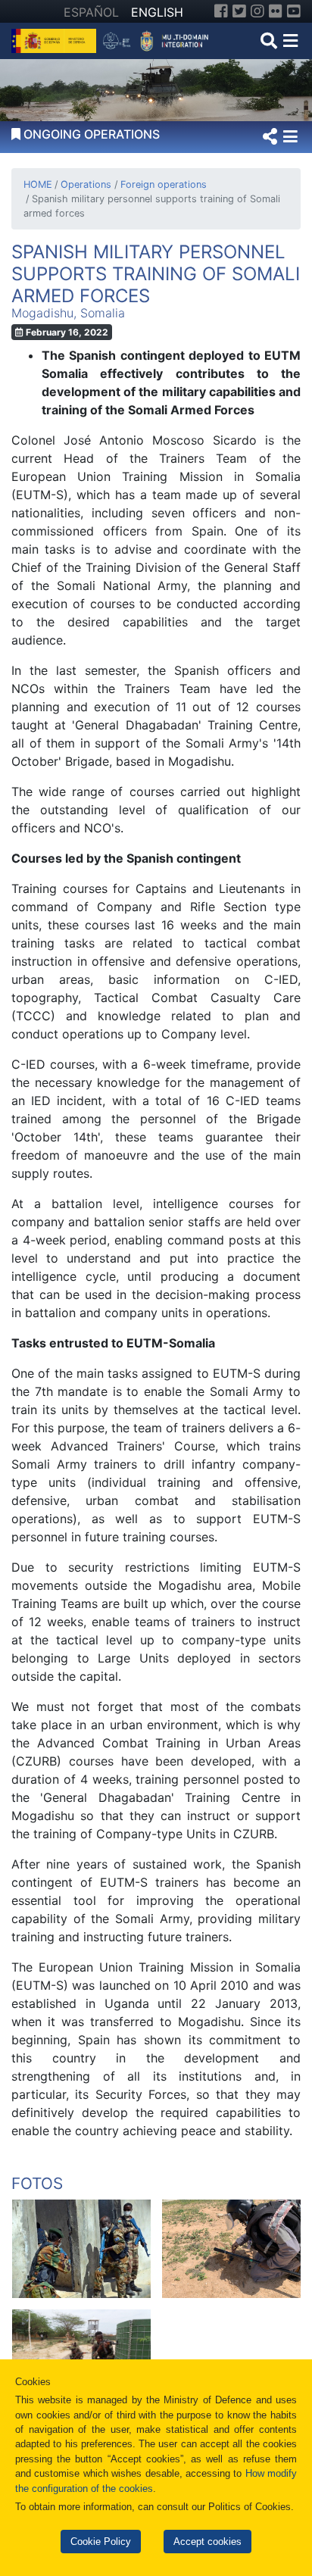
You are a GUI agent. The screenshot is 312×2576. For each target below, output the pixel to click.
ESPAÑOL (91, 12)
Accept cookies (207, 2542)
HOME (38, 184)
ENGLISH (157, 12)
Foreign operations (163, 184)
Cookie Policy (101, 2542)
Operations (86, 184)
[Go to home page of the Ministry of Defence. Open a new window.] (56, 39)
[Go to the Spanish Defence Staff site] (159, 39)
